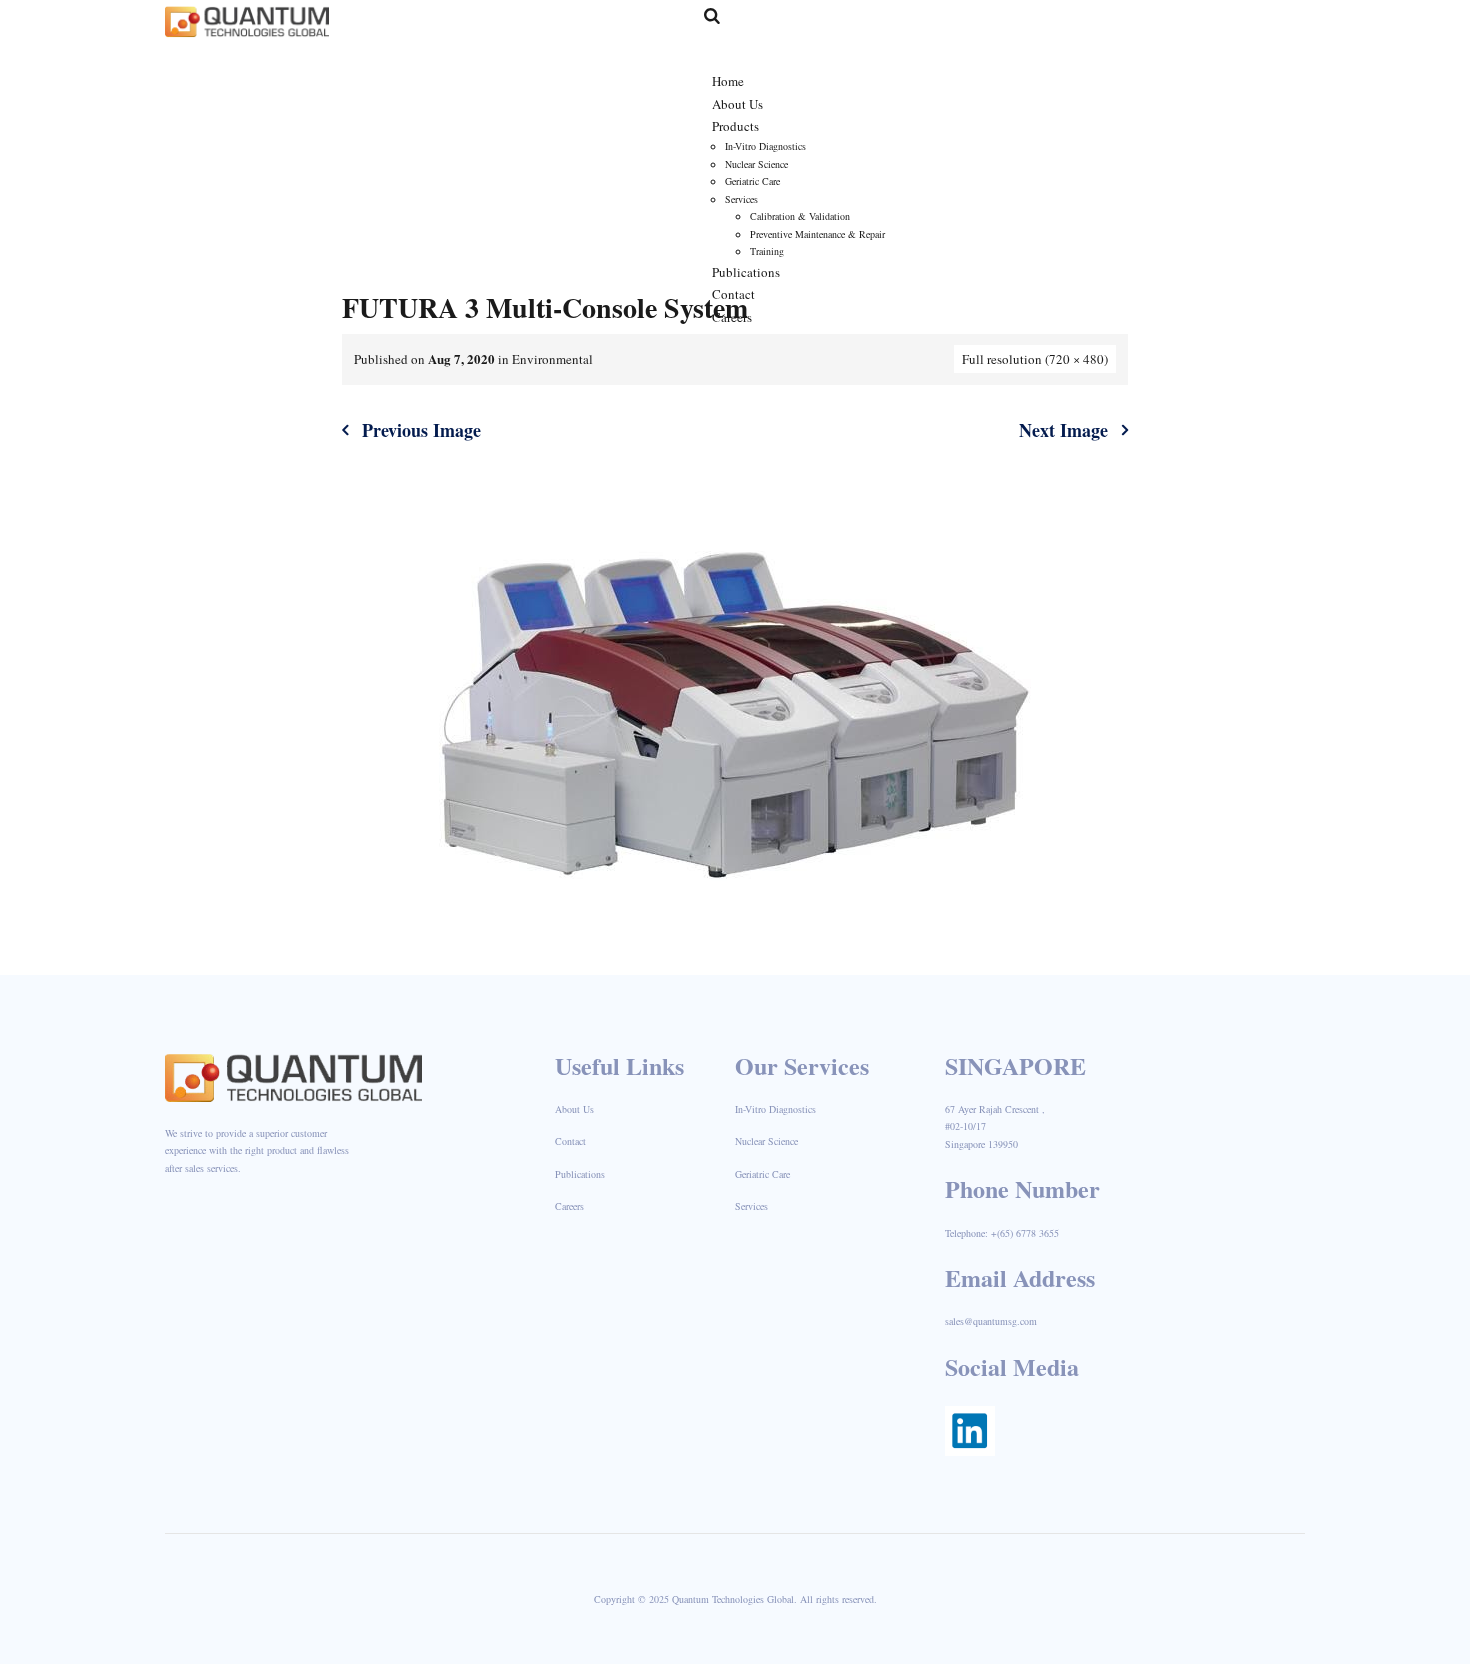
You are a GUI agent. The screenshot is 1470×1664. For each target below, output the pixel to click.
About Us (574, 1109)
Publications (580, 1174)
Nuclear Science (766, 1141)
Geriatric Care (762, 1174)
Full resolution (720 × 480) (1035, 359)
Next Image (1063, 430)
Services (751, 1206)
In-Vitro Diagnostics (775, 1109)
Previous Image (421, 430)
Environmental (552, 359)
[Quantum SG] (247, 19)
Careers (569, 1206)
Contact (570, 1141)
